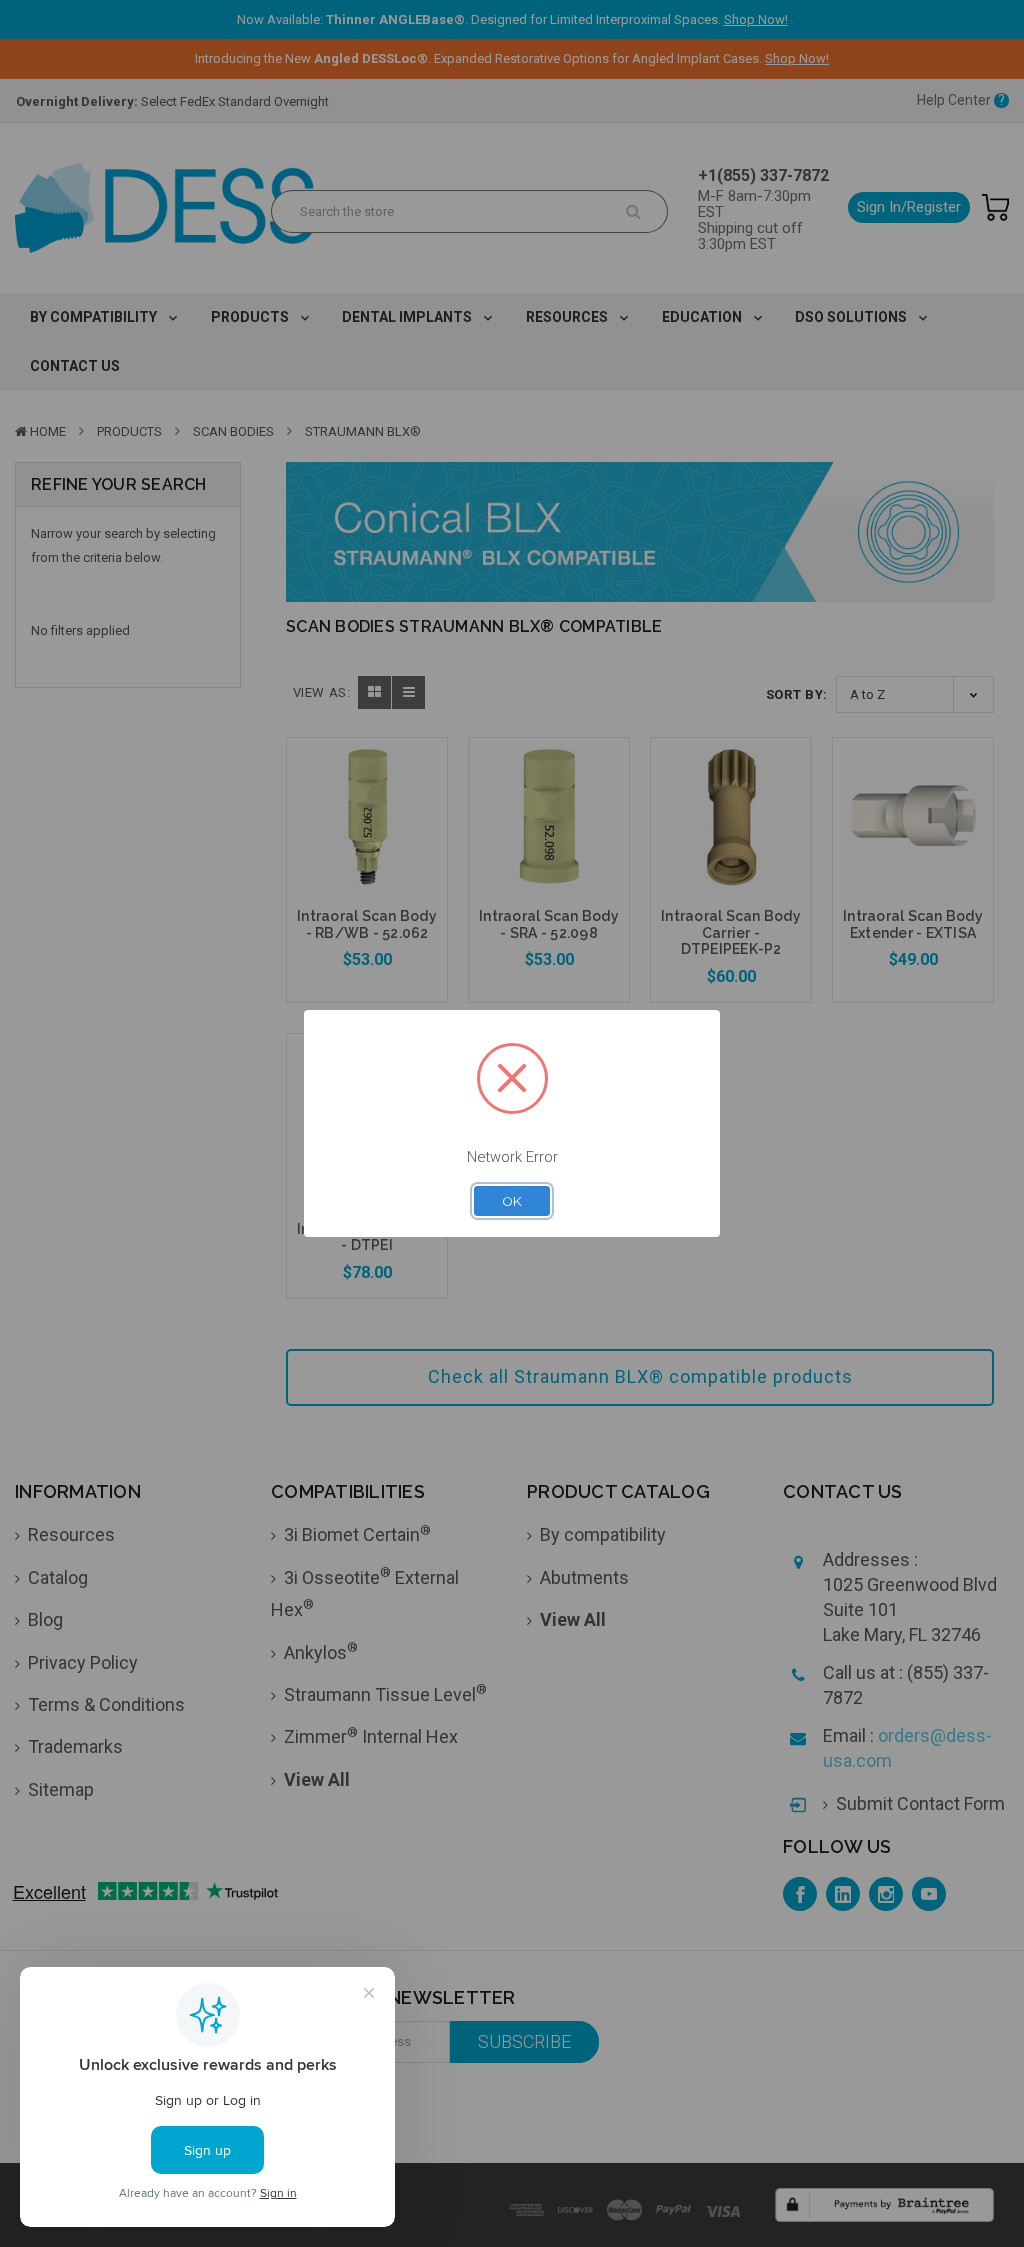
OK (512, 1201)
